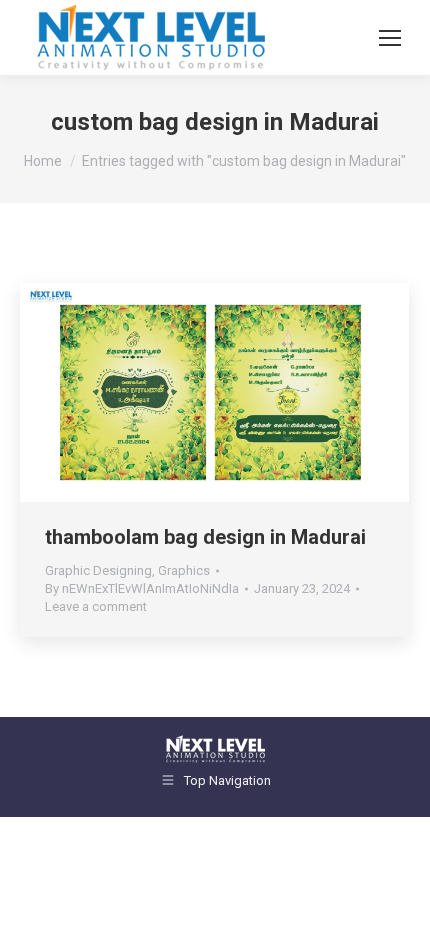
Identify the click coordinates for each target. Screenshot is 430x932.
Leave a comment (96, 606)
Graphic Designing (98, 570)
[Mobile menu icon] (390, 38)
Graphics (184, 570)
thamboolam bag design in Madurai (205, 537)
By (142, 588)
